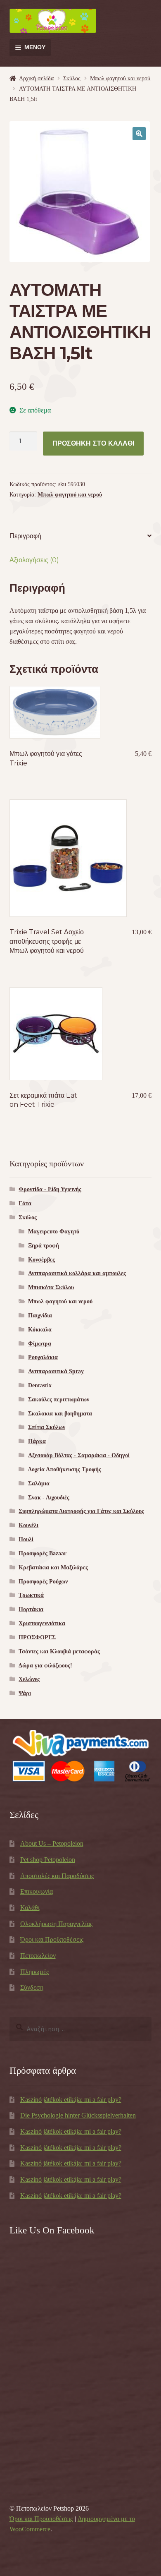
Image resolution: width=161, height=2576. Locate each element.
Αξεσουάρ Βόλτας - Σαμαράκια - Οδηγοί (79, 1455)
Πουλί (26, 1539)
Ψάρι (25, 1693)
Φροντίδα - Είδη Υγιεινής (50, 1189)
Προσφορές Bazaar (43, 1553)
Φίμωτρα (40, 1344)
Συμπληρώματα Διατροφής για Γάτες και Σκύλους (81, 1511)
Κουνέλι (28, 1525)
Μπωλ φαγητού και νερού (120, 78)
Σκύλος (72, 78)
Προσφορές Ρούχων (43, 1582)
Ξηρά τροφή (44, 1246)
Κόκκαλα (40, 1330)
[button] (139, 134)
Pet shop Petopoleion (48, 1860)
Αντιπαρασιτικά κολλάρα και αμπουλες (77, 1273)
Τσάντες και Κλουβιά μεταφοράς (59, 1651)
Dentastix (40, 1385)
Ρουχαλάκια (43, 1357)
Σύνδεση (32, 1987)
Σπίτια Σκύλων (47, 1427)
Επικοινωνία (37, 1891)
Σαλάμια (39, 1483)
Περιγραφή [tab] (25, 536)
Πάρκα (37, 1441)
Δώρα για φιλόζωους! (45, 1666)
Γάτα (25, 1203)
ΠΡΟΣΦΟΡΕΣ (37, 1637)
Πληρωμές (34, 1972)
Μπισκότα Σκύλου (51, 1287)
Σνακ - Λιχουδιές (49, 1498)
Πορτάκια (31, 1609)
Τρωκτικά (31, 1595)
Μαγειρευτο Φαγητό (54, 1232)
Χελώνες (29, 1679)
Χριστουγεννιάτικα (42, 1623)
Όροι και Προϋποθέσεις (52, 1939)
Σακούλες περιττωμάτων (59, 1400)
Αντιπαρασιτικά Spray (56, 1371)
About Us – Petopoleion (52, 1843)
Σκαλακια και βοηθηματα (60, 1414)
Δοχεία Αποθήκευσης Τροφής (65, 1469)
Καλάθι (30, 1908)
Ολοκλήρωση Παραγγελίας (56, 1924)
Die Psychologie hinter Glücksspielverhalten (78, 2115)
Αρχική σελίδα (36, 78)
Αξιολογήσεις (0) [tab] (34, 560)
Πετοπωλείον (38, 1956)
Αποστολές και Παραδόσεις (57, 1876)
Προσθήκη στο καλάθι (93, 443)
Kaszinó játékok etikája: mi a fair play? (71, 2100)
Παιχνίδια (40, 1316)
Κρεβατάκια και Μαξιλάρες (53, 1567)
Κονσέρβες (41, 1260)
